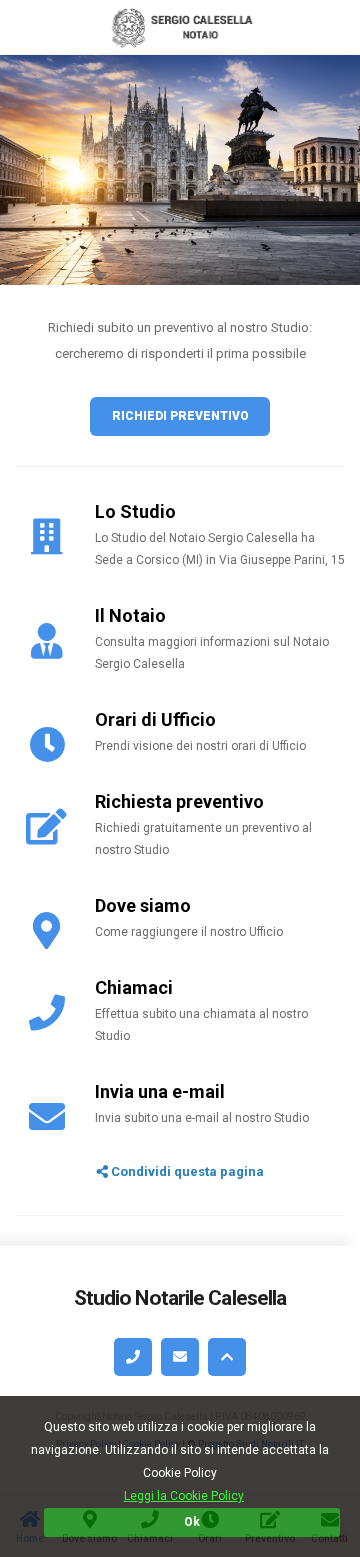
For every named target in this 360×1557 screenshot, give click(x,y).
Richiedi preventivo (180, 416)
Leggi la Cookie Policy (184, 1496)
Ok (192, 1522)
